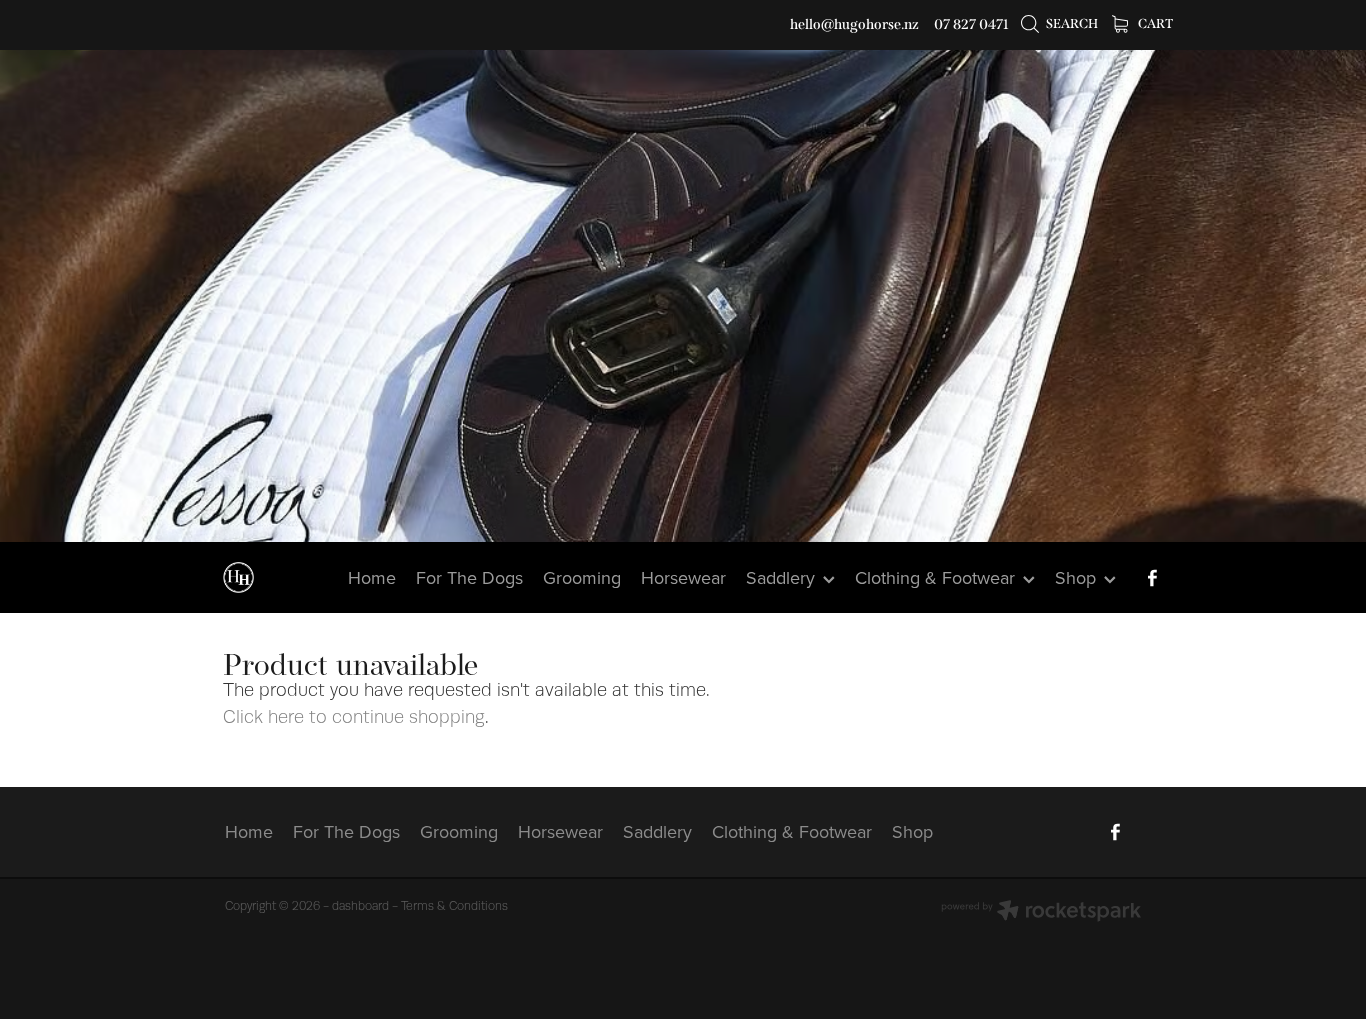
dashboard (360, 906)
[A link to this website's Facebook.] (1152, 578)
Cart (1154, 23)
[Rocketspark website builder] (1041, 912)
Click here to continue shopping (354, 717)
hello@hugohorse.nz (854, 24)
